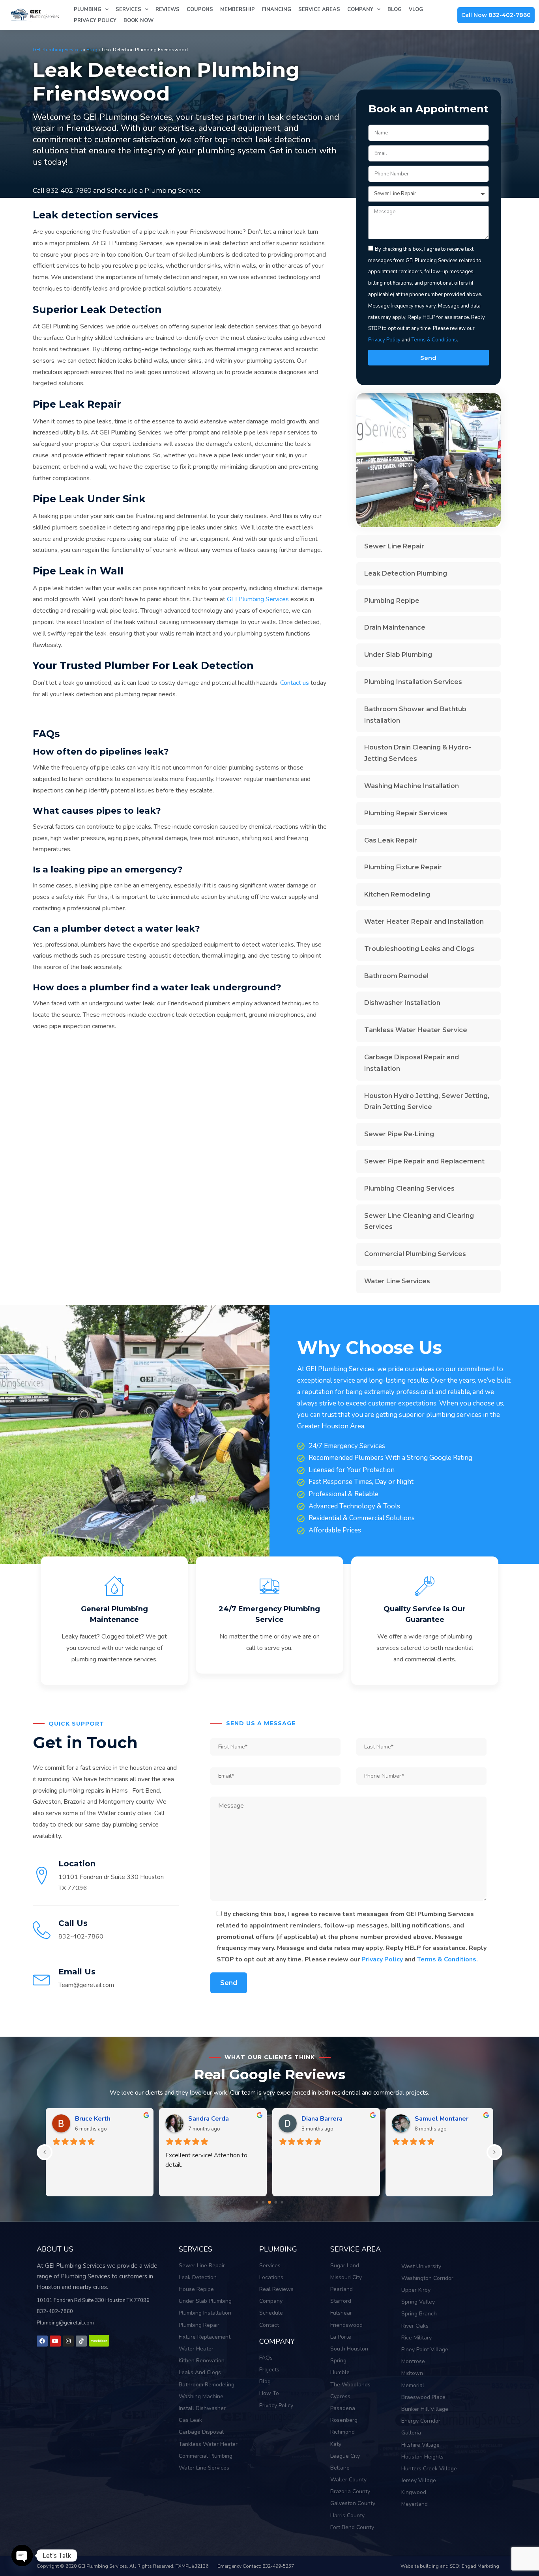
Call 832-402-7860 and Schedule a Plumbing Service (117, 191)
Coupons (200, 9)
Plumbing (88, 9)
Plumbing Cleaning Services (409, 1188)
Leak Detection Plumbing (406, 573)
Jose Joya (315, 2119)
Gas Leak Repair (391, 840)
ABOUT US (55, 2249)
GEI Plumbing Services (57, 50)
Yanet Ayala (433, 2119)
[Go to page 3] (269, 2202)
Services (128, 9)
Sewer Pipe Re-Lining (399, 1134)
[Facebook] (42, 2341)
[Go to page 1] (257, 2202)
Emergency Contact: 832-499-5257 (256, 2566)
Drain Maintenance (395, 627)
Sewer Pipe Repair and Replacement (424, 1161)
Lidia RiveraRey (98, 2119)
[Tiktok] (81, 2341)
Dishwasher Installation (402, 1003)
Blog (395, 9)
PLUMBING (278, 2249)
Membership (238, 9)
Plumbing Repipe (392, 601)
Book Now (138, 21)
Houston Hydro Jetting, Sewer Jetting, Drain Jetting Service (427, 1102)
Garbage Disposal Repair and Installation (412, 1063)
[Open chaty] (22, 2555)
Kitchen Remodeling (397, 894)
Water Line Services (397, 1281)
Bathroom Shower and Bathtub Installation (415, 715)
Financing (277, 9)
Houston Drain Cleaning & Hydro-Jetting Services (418, 753)
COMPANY (277, 2341)
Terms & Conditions (434, 340)
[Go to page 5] (282, 2202)
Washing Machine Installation (412, 786)
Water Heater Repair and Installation (424, 922)
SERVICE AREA (356, 2249)
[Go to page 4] (276, 2202)
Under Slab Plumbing (398, 655)
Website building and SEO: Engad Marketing (450, 2566)
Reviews (168, 9)
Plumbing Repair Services (406, 813)
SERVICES (196, 2249)
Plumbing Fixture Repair (403, 867)
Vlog (416, 9)
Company (360, 9)
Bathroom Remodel (396, 976)
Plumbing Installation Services (413, 682)
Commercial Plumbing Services (415, 1254)
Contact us (295, 683)
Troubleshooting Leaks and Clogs (419, 949)
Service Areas (319, 9)
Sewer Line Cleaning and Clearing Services (419, 1221)
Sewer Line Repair (394, 546)
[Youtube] (55, 2341)
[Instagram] (68, 2341)
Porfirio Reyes (210, 2119)
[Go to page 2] (263, 2202)
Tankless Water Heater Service (416, 1030)
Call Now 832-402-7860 (496, 15)
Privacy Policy (95, 21)
